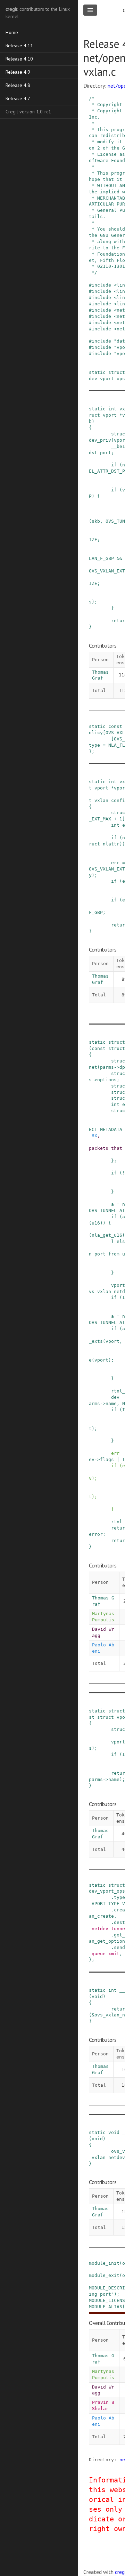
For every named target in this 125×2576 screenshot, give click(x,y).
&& (119, 558)
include (101, 285)
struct (117, 372)
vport (110, 415)
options (107, 1080)
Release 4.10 (19, 59)
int (112, 409)
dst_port (100, 453)
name (111, 1403)
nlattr (111, 844)
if (114, 465)
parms (107, 1067)
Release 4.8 (18, 85)
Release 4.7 (18, 98)
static (97, 372)
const (115, 726)
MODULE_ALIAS (106, 2307)
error (96, 1534)
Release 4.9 (18, 72)
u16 (96, 1223)
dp (122, 1067)
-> (117, 1067)
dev (115, 1397)
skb (96, 521)
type (94, 745)
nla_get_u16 (107, 1235)
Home (12, 32)
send (119, 1947)
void (97, 1996)
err (115, 863)
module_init (104, 2263)
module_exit (104, 2275)
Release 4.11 (19, 46)
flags (107, 1459)
